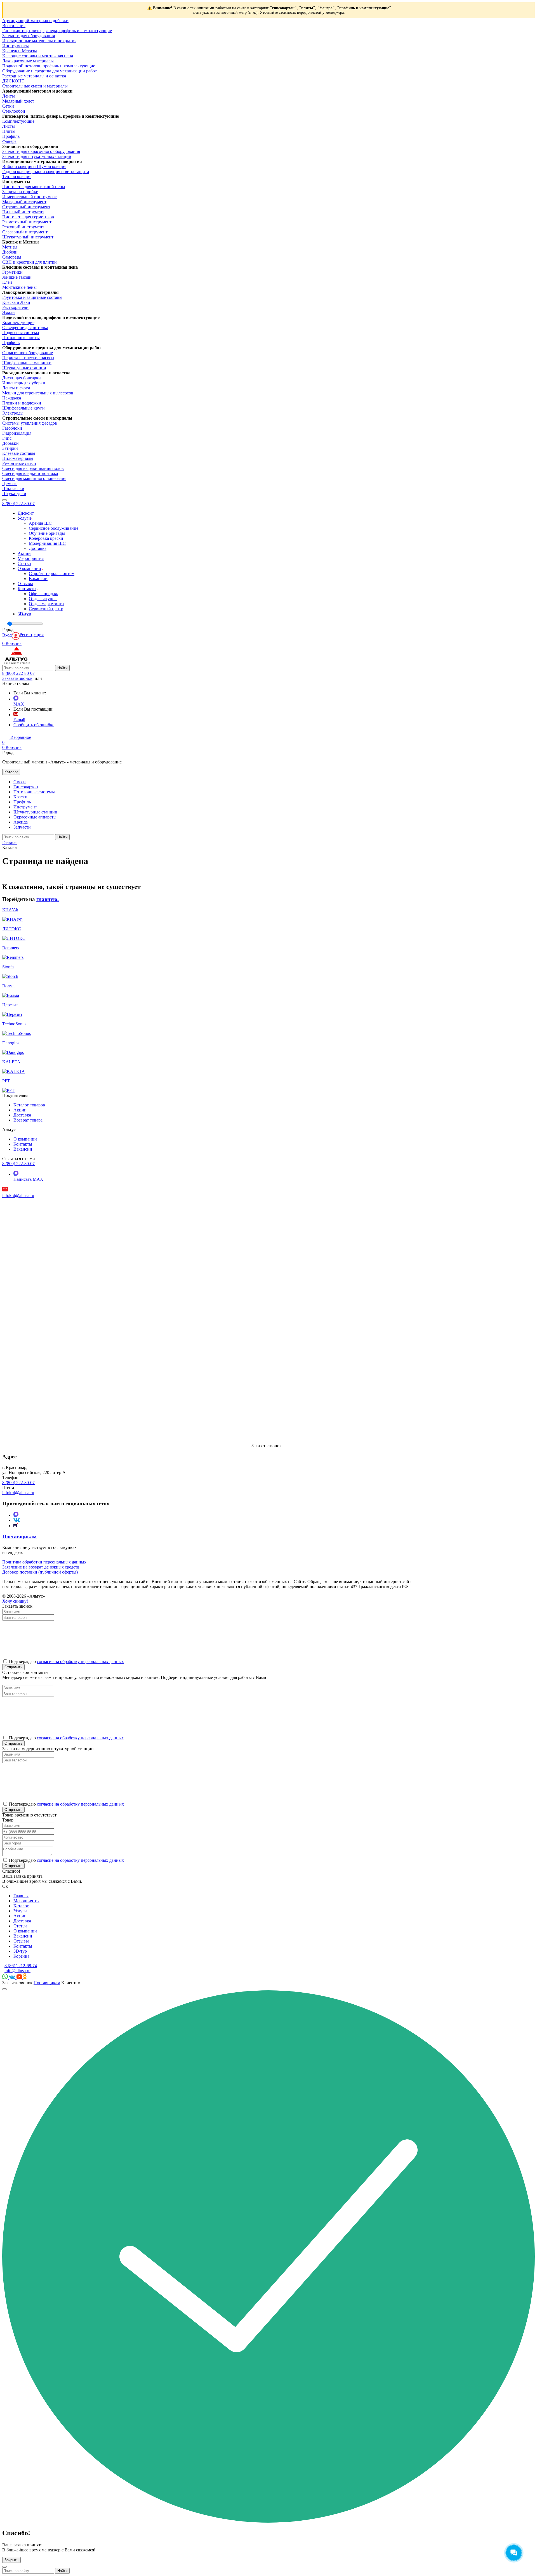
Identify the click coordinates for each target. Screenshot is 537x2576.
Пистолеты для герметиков (28, 217)
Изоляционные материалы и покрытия (39, 41)
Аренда (21, 822)
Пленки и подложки (22, 403)
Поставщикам (47, 1983)
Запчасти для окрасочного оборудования (41, 151)
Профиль (11, 136)
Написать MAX (28, 1179)
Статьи (24, 563)
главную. (48, 899)
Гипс (7, 438)
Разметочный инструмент (27, 222)
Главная (21, 1896)
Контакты (27, 589)
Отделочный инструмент (26, 207)
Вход (7, 635)
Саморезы (12, 257)
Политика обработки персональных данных (44, 1562)
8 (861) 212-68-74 (21, 1966)
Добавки (10, 443)
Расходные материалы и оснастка (34, 76)
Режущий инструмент (23, 227)
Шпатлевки (13, 489)
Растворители (15, 307)
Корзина (21, 1956)
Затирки (10, 448)
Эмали (9, 312)
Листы (9, 126)
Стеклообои (14, 111)
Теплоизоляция (17, 177)
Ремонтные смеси (19, 463)
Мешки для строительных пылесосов (38, 393)
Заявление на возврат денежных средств (41, 1567)
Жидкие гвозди (17, 277)
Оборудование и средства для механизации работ (50, 71)
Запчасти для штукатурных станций (37, 156)
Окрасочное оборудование (28, 353)
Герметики (12, 272)
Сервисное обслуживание (54, 528)
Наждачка (12, 398)
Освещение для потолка (25, 327)
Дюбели (10, 252)
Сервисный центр (46, 609)
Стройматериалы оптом (52, 573)
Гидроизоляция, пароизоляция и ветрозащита (46, 172)
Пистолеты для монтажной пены (34, 187)
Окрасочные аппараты (35, 817)
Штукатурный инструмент (28, 237)
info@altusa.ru (17, 1971)
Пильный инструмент (23, 212)
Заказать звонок (17, 678)
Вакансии (38, 579)
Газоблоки (12, 428)
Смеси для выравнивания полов (33, 468)
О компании (29, 568)
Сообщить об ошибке (34, 725)
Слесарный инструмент (25, 232)
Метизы (10, 247)
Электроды (13, 413)
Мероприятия (31, 558)
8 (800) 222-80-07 (18, 504)
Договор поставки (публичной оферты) (40, 1572)
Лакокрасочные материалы (28, 61)
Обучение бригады (47, 533)
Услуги (24, 518)
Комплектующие (18, 121)
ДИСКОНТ (13, 81)
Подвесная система (21, 333)
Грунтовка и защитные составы (32, 297)
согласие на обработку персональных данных (80, 1661)
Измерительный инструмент (30, 197)
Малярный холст (18, 101)
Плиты (9, 131)
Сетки (8, 106)
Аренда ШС (40, 523)
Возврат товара (28, 1120)
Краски (20, 797)
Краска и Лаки (16, 302)
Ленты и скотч (16, 388)
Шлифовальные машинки (27, 363)
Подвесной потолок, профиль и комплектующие (49, 66)
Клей (7, 282)
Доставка (38, 548)
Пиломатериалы (18, 458)
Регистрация (32, 634)
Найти (62, 668)
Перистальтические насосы (28, 358)
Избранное (17, 740)
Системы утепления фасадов (30, 423)
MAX (19, 704)
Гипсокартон (26, 787)
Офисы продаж (43, 594)
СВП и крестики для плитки (30, 262)
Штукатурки (14, 494)
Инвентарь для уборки (24, 383)
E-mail (19, 720)
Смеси (20, 782)
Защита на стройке (20, 192)
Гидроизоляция (17, 433)
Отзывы (25, 584)
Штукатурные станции (24, 368)
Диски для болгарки (22, 378)
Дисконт (26, 513)
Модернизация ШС (47, 543)
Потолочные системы (34, 792)
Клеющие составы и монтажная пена (38, 56)
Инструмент (25, 807)
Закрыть (11, 2560)
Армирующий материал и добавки (35, 21)
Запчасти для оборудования (29, 36)
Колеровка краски (46, 538)
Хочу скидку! (15, 1601)
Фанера (9, 141)
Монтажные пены (19, 287)
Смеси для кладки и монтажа (30, 473)
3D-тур (24, 614)
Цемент (10, 483)
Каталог (11, 772)
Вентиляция (14, 26)
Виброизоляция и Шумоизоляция (34, 166)
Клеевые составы (19, 453)
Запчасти (22, 827)
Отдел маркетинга (46, 604)
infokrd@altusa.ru (18, 1195)
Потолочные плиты (21, 338)
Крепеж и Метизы (20, 51)
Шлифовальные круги (23, 408)
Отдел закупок (43, 599)
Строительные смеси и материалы (35, 86)
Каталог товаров (29, 1105)
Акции (24, 553)
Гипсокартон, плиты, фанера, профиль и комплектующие (57, 31)
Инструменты (16, 46)
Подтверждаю (66, 1860)
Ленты (9, 96)
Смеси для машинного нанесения (34, 478)
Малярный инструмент (24, 202)
